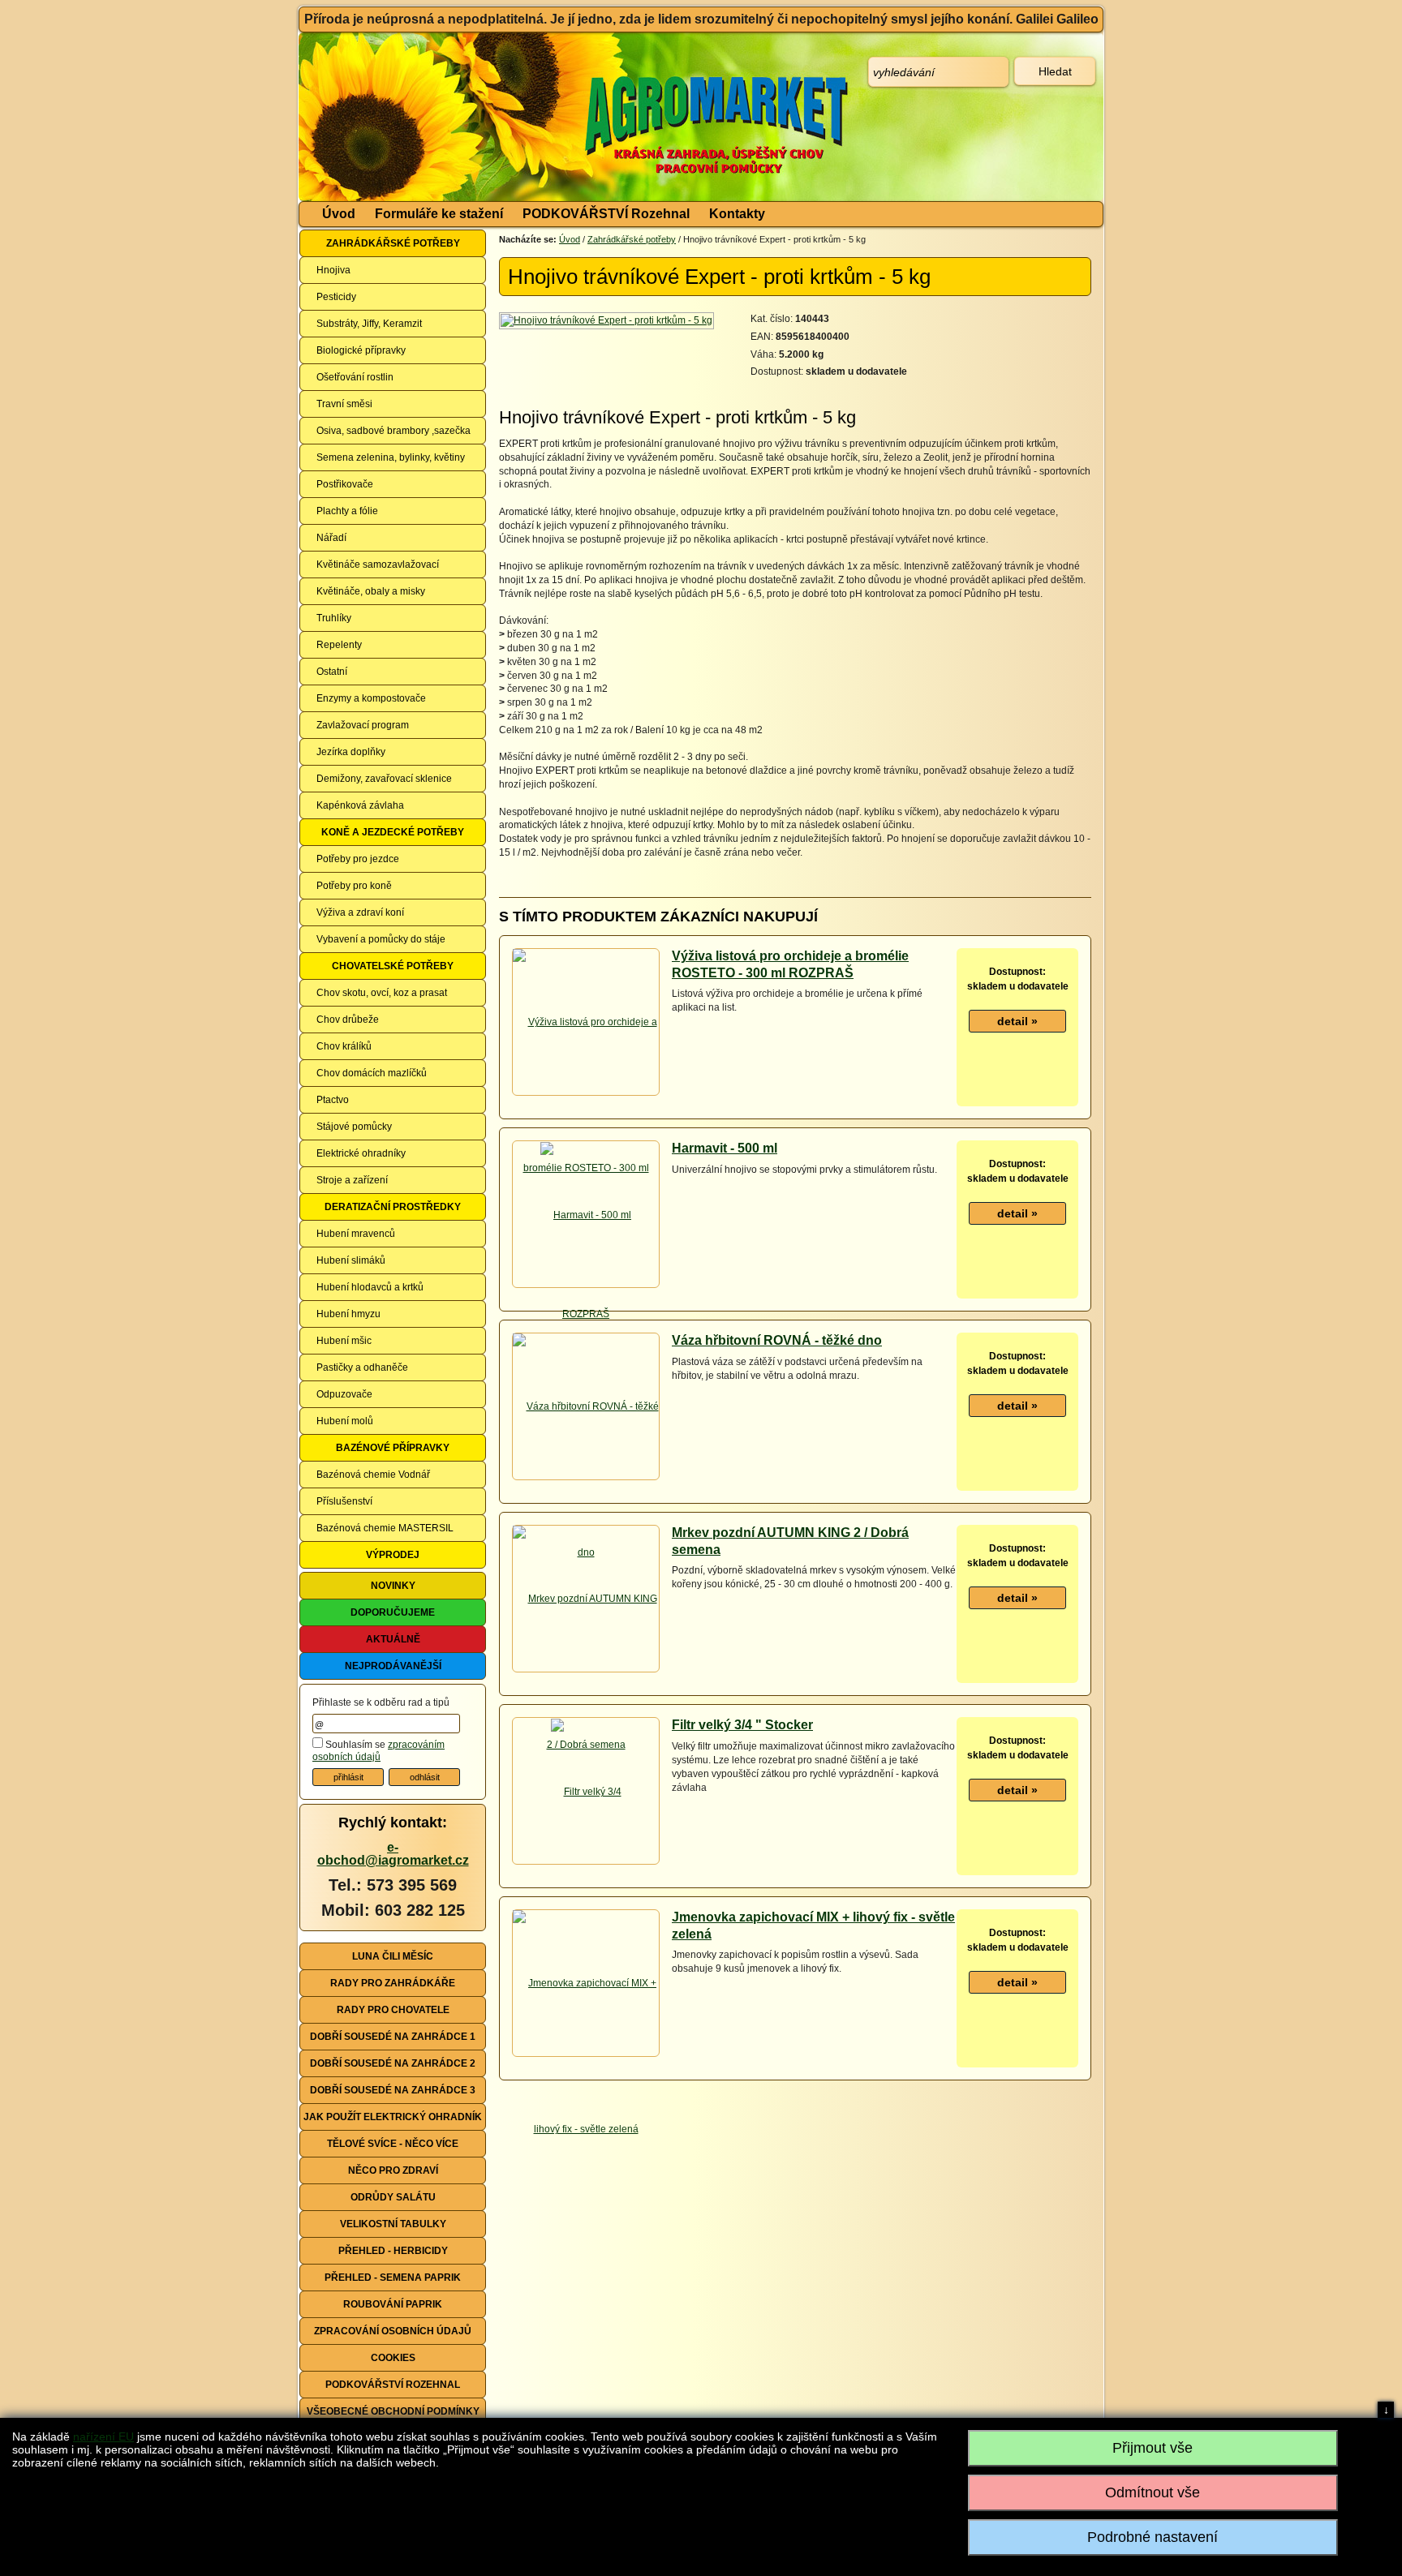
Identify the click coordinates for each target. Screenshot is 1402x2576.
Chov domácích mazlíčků (372, 1073)
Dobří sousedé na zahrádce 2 (393, 2063)
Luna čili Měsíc (393, 1956)
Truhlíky (334, 618)
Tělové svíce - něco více (393, 2144)
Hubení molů (345, 1421)
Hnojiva (333, 270)
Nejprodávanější (393, 1666)
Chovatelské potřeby (393, 966)
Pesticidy (336, 297)
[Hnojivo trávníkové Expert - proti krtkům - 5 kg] (608, 320)
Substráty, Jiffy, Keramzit (369, 324)
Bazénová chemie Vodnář (373, 1475)
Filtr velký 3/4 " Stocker (742, 1725)
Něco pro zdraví (393, 2170)
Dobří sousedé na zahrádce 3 (393, 2090)
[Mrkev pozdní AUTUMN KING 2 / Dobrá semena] (586, 1672)
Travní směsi (344, 404)
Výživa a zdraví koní (360, 912)
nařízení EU (103, 2436)
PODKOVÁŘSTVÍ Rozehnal (606, 214)
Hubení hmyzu (348, 1314)
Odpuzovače (344, 1394)
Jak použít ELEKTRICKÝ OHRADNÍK (393, 2117)
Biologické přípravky (361, 350)
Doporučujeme (393, 1612)
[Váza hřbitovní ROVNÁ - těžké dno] (586, 1479)
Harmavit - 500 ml (725, 1148)
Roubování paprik (393, 2304)
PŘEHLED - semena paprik (393, 2278)
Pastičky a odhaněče (362, 1367)
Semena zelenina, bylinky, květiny (391, 457)
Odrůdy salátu (393, 2197)
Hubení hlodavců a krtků (370, 1287)
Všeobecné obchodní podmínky (393, 2411)
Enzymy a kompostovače (371, 698)
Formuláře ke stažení (439, 214)
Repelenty (339, 645)
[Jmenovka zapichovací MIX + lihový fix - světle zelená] (586, 2056)
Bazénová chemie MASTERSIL (385, 1528)
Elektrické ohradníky (361, 1153)
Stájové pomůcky (354, 1127)
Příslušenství (344, 1501)
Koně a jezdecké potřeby (393, 832)
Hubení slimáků (351, 1260)
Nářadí (331, 538)
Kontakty (737, 214)
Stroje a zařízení (352, 1180)
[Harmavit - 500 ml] (586, 1214)
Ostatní (332, 672)
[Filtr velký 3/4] (586, 1791)
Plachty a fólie (347, 511)
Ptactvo (333, 1100)
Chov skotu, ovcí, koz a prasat (382, 993)
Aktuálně (393, 1639)
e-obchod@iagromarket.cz (393, 1854)
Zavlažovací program (363, 725)
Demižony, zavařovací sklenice (384, 779)
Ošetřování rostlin (355, 377)
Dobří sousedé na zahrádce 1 (393, 2037)
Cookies (393, 2358)
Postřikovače (345, 484)
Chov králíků (344, 1046)
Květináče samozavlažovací (378, 565)
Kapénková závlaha (360, 805)
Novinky (393, 1586)
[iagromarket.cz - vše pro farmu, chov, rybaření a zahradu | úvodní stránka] (541, 117)
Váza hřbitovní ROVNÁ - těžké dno (777, 1340)
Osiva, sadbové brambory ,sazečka (394, 431)
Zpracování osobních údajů (393, 2331)
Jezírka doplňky (351, 752)
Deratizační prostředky (393, 1207)
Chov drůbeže (348, 1020)
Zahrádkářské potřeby (393, 243)
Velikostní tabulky (393, 2224)
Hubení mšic (344, 1341)
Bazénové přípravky (393, 1448)
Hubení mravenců (356, 1234)
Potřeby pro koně (354, 886)
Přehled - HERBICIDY (393, 2251)
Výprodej (393, 1555)
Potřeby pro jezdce (358, 859)
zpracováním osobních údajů (378, 1751)
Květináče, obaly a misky (371, 591)
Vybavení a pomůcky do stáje (381, 939)
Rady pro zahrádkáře (393, 1983)
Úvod (339, 214)
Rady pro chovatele (393, 2010)
